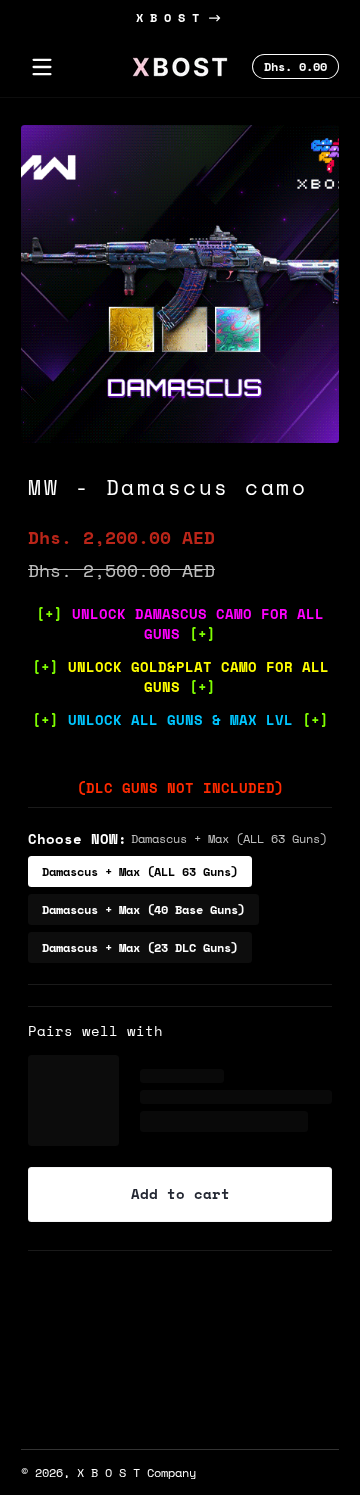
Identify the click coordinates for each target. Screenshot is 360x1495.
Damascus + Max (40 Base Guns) (143, 909)
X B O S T (167, 17)
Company (171, 1472)
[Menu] (42, 67)
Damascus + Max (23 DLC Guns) (140, 947)
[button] (292, 67)
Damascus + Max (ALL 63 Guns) (140, 871)
